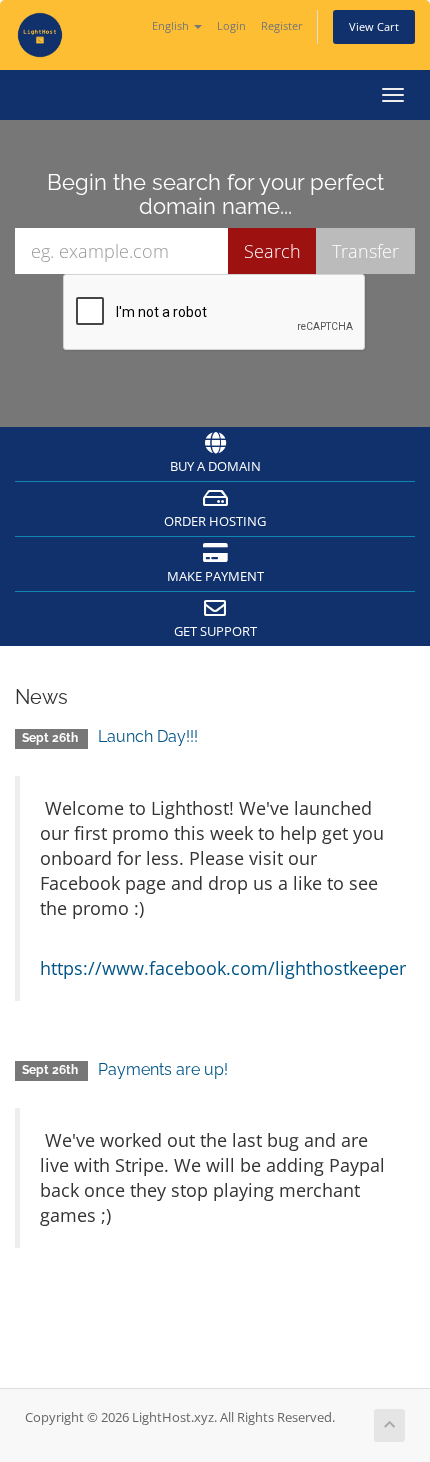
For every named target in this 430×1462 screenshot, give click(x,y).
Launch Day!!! (148, 736)
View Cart (374, 26)
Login (231, 25)
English (172, 25)
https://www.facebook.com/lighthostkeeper (223, 968)
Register (282, 25)
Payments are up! (163, 1069)
